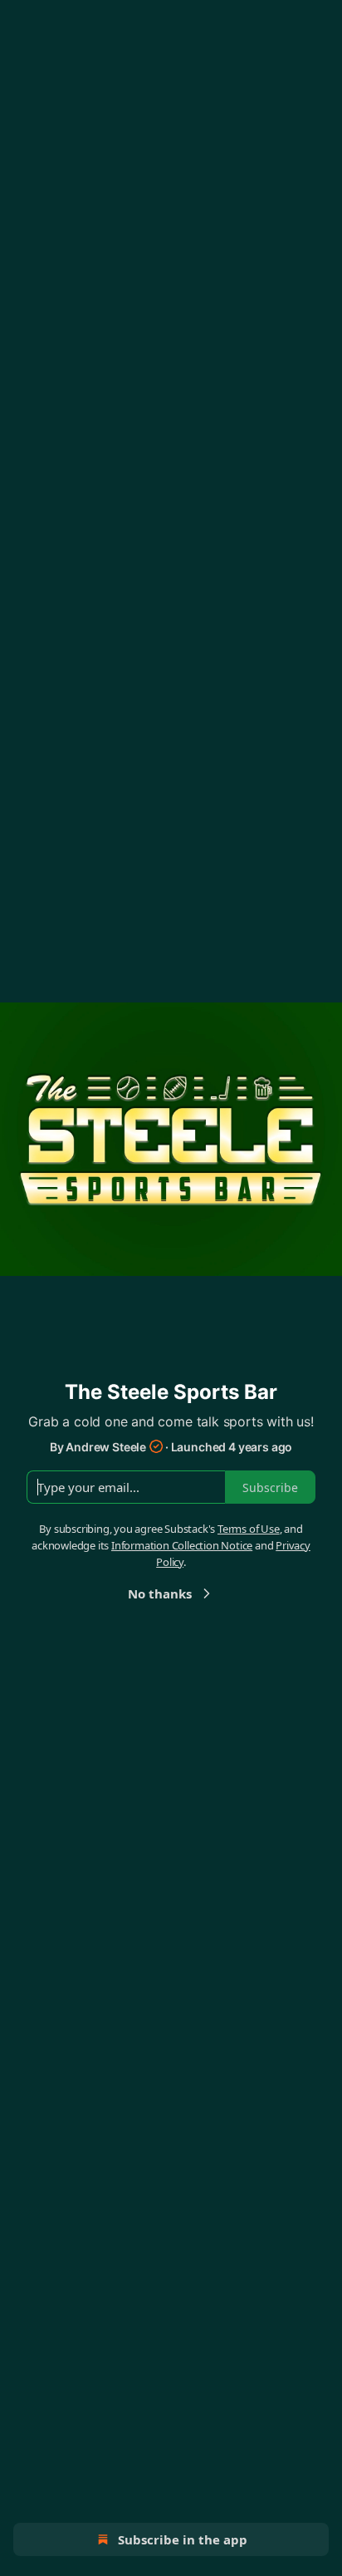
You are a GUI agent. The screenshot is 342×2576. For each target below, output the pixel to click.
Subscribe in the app (183, 2539)
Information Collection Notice (182, 1545)
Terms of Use (249, 1529)
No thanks (160, 1593)
